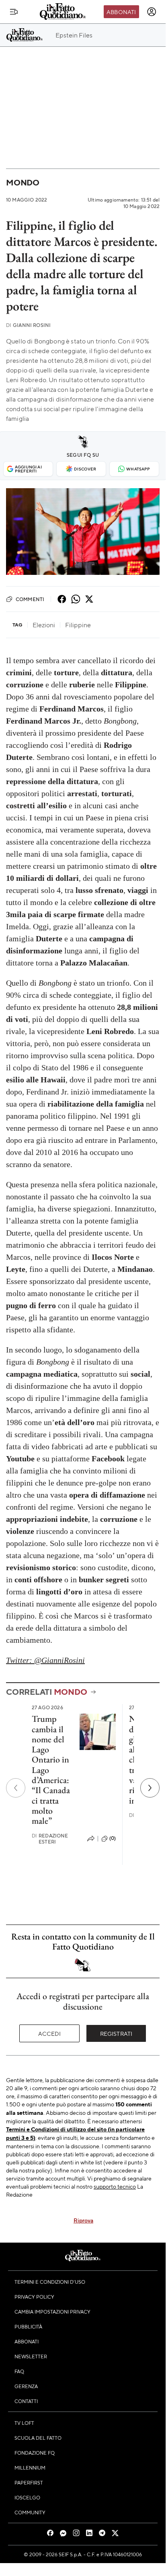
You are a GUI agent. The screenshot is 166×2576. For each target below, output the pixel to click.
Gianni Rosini (28, 325)
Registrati (116, 2033)
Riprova (83, 2220)
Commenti (30, 599)
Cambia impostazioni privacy (52, 2312)
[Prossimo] (150, 1788)
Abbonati (121, 12)
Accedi (50, 2033)
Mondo (23, 182)
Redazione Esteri (50, 1839)
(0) (113, 1838)
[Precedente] (16, 1788)
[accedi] (152, 12)
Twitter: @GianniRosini (45, 1660)
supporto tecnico (115, 2186)
